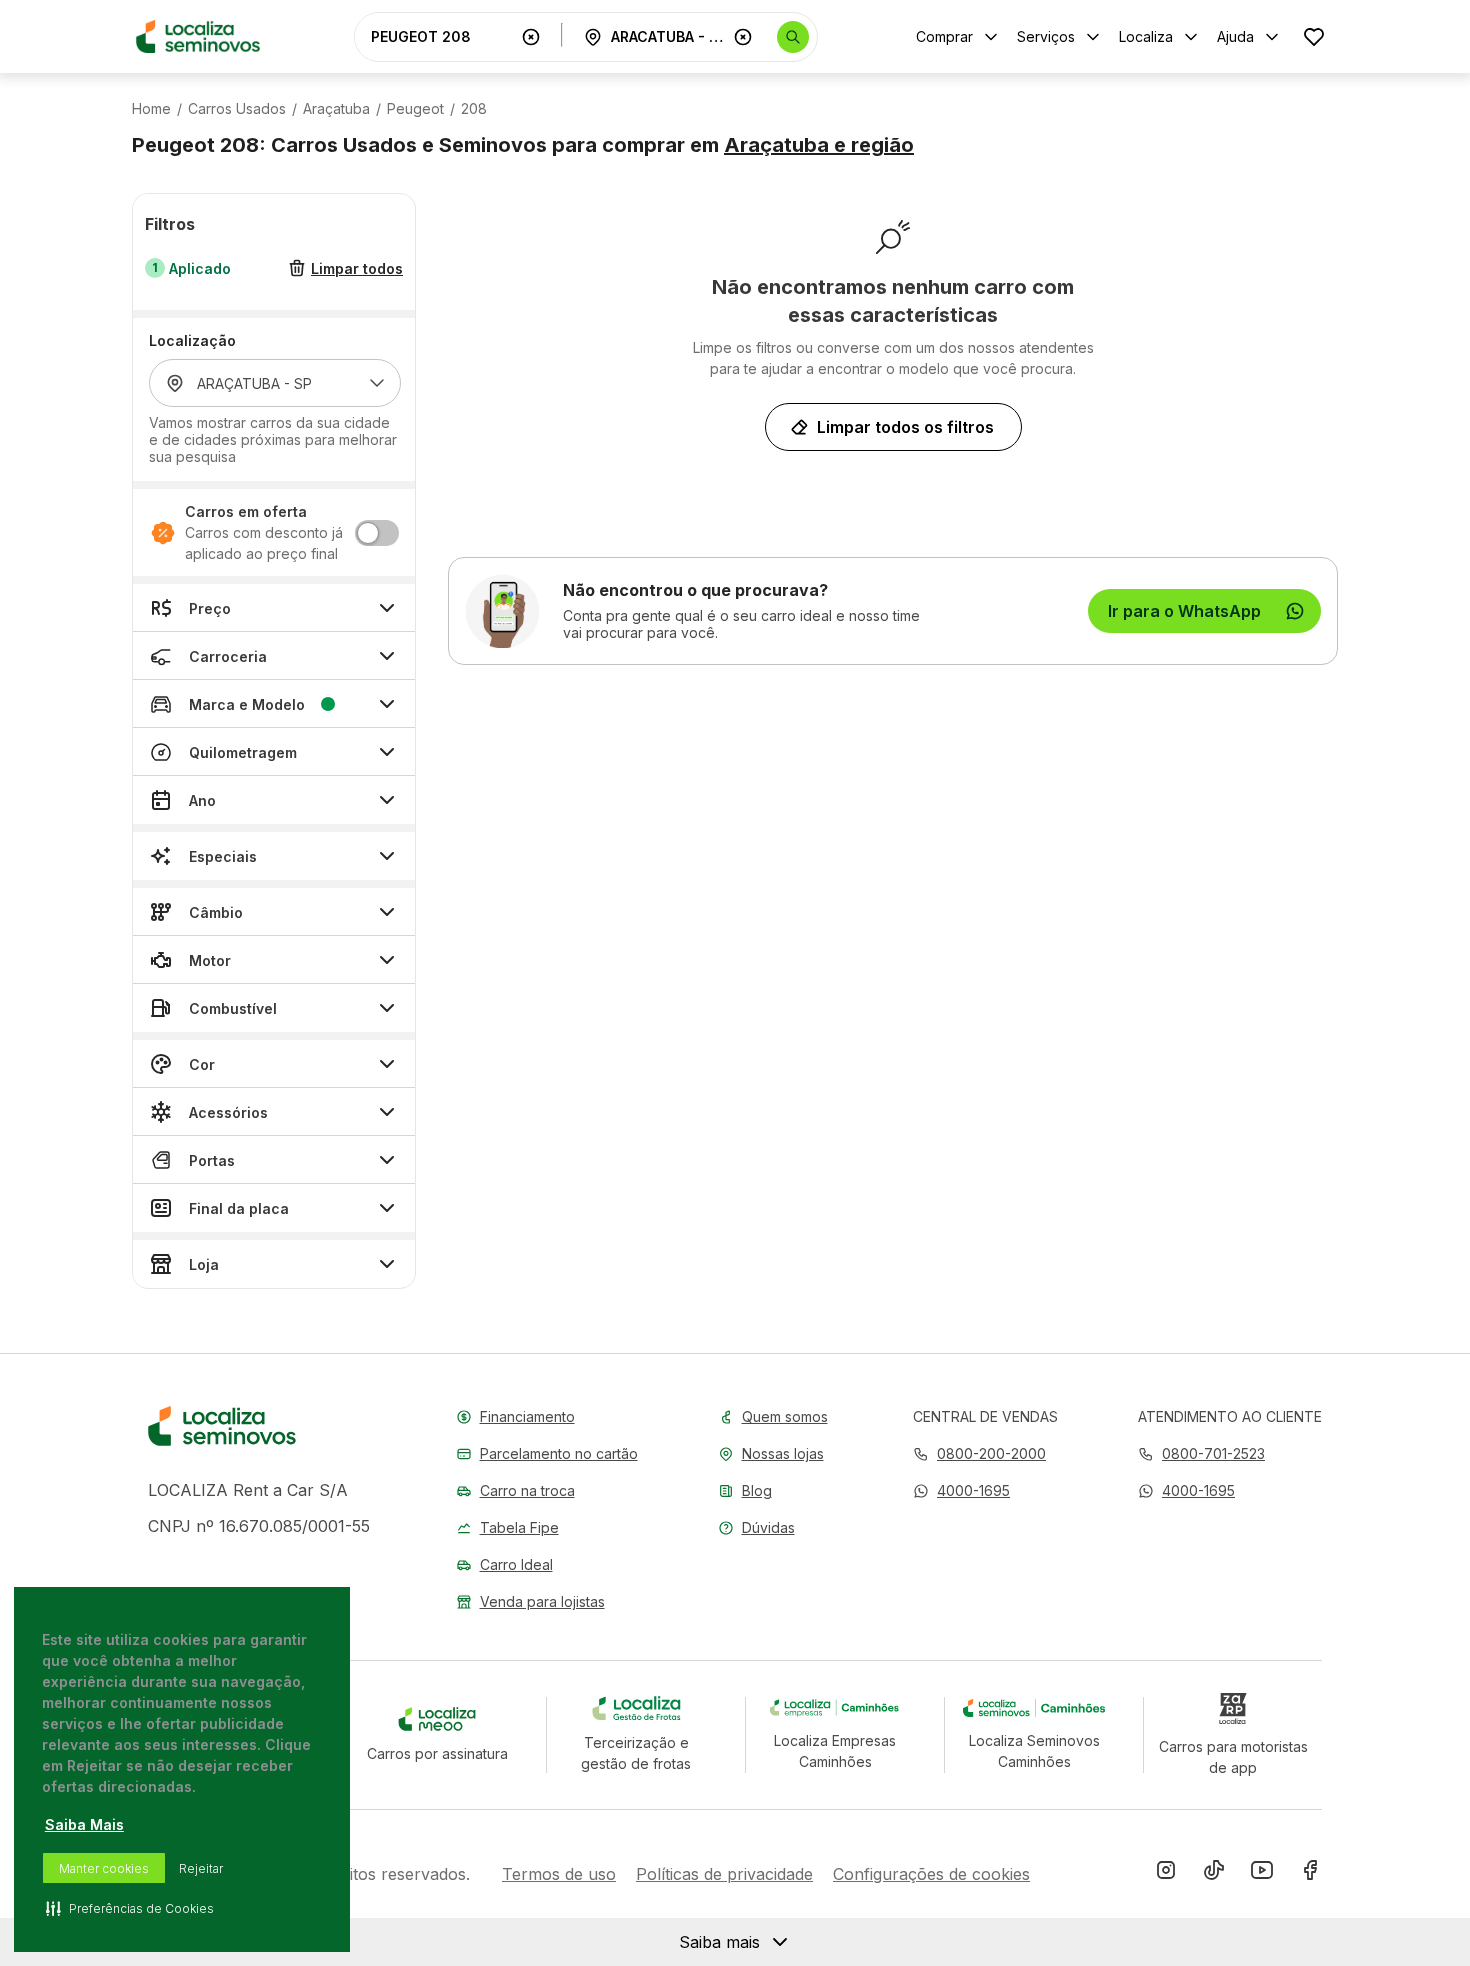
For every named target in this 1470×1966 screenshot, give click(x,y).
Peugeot (415, 109)
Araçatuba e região (819, 145)
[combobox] (442, 36)
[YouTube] (1262, 1874)
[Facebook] (1310, 1874)
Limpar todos (357, 268)
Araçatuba (336, 109)
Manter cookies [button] (104, 1868)
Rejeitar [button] (201, 1868)
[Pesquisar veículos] (793, 37)
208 (474, 109)
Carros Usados (237, 109)
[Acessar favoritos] (1314, 36)
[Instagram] (1166, 1874)
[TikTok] (1214, 1874)
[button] (961, 1490)
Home (151, 109)
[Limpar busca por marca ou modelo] (531, 37)
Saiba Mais (84, 1824)
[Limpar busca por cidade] (743, 37)
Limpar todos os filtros (905, 427)
